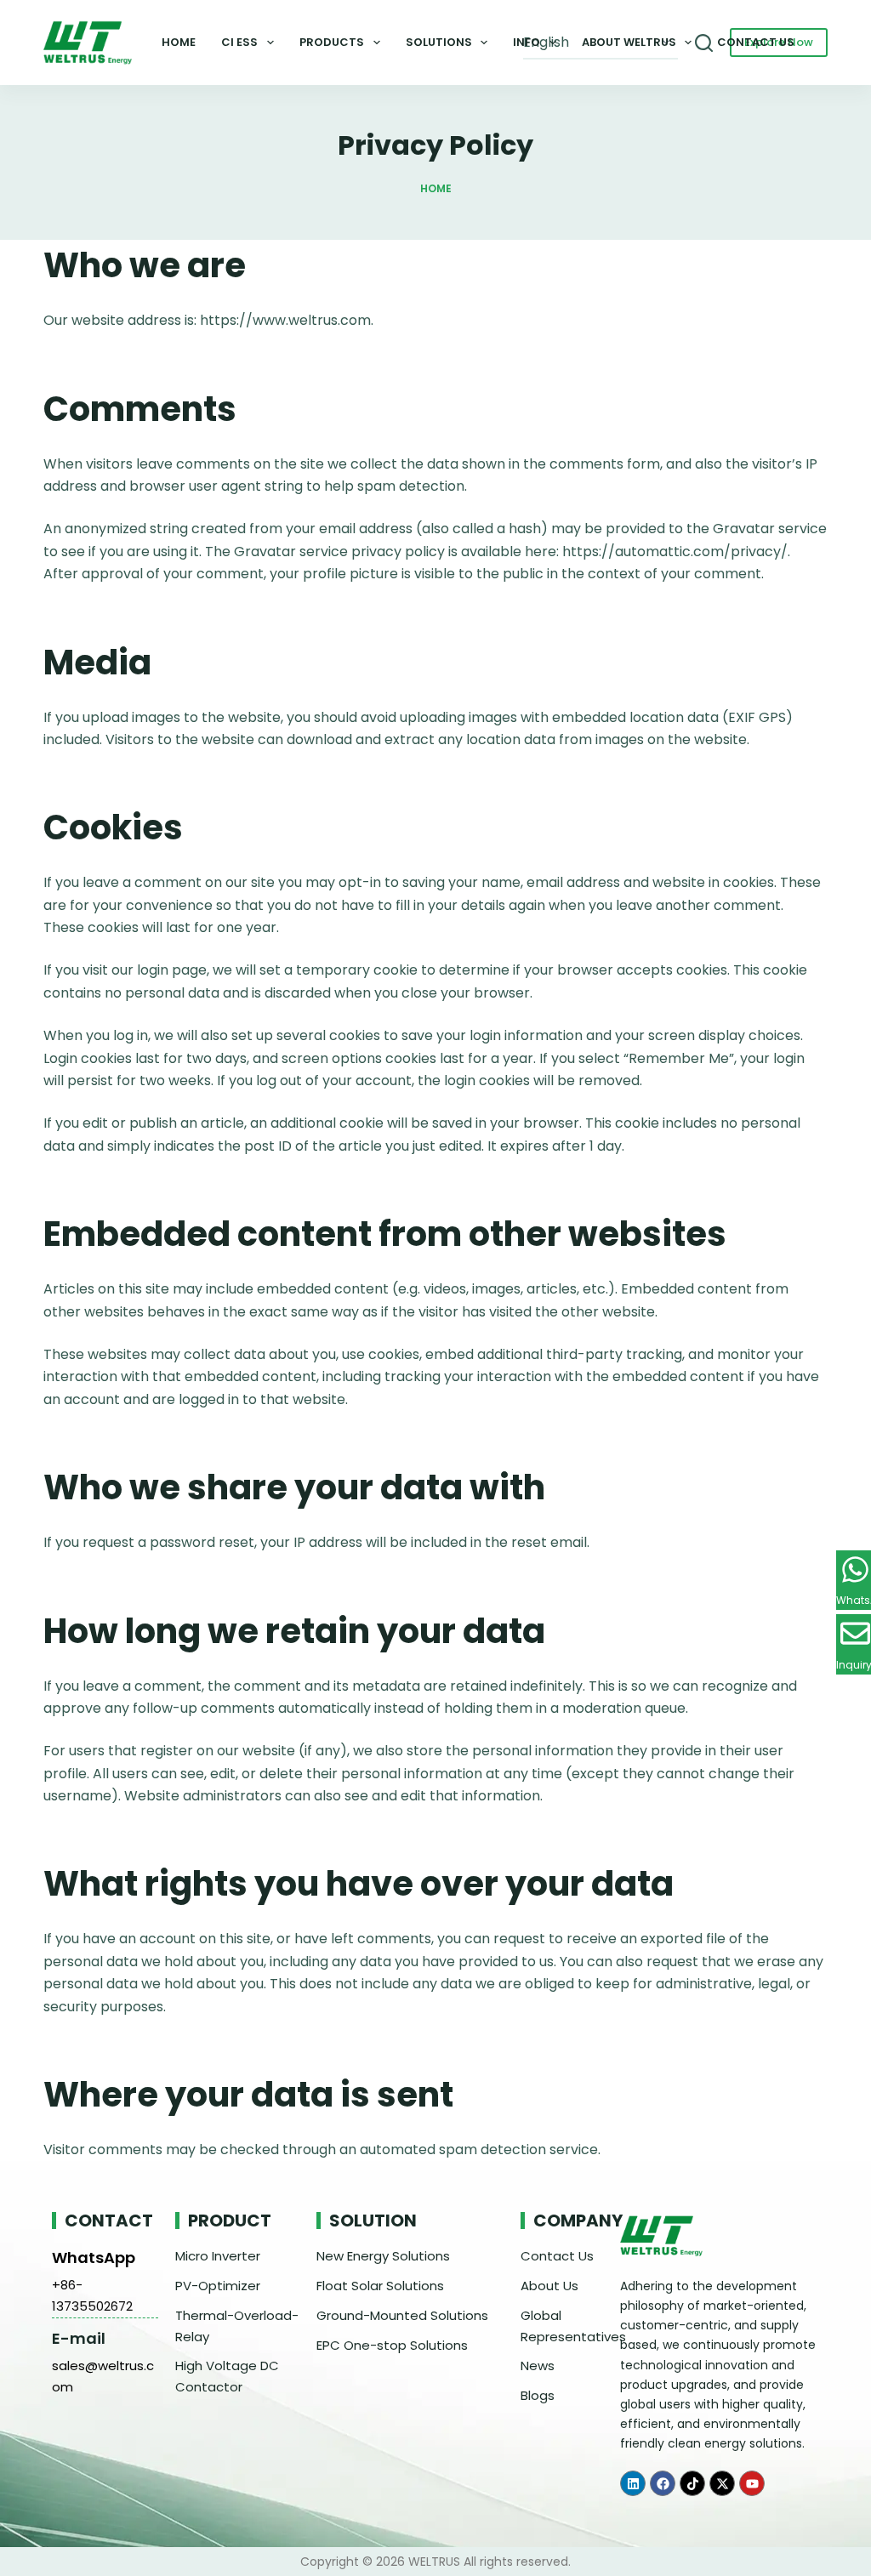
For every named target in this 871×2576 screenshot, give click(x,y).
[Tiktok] (692, 2483)
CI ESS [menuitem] (239, 42)
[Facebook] (663, 2483)
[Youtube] (752, 2483)
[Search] (704, 43)
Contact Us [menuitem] (756, 42)
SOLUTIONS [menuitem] (439, 42)
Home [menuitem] (179, 42)
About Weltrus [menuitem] (629, 42)
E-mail (79, 2338)
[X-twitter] (722, 2483)
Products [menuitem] (332, 42)
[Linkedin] (633, 2483)
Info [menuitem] (527, 42)
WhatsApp (94, 2258)
